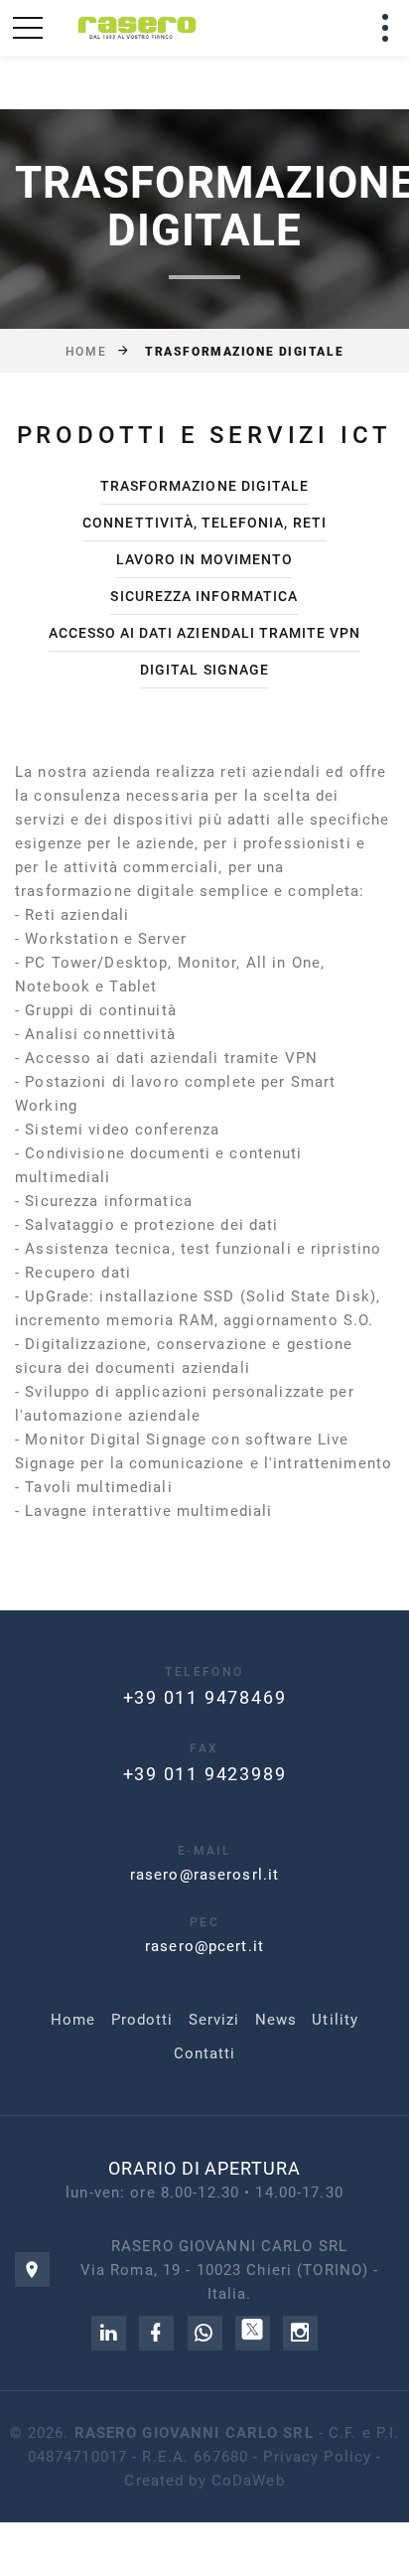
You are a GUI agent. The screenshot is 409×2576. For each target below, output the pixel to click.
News (276, 2020)
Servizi (214, 2020)
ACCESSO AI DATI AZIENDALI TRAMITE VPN (205, 633)
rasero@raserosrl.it (204, 1875)
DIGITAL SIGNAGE (204, 670)
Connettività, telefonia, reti (204, 523)
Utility (335, 2020)
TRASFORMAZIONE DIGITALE (204, 486)
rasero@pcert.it (204, 1946)
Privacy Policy (317, 2457)
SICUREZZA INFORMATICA (204, 596)
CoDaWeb (248, 2481)
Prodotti (142, 2020)
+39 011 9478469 (205, 1697)
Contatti (205, 2053)
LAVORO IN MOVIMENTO (204, 559)
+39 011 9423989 (205, 1774)
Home (86, 352)
